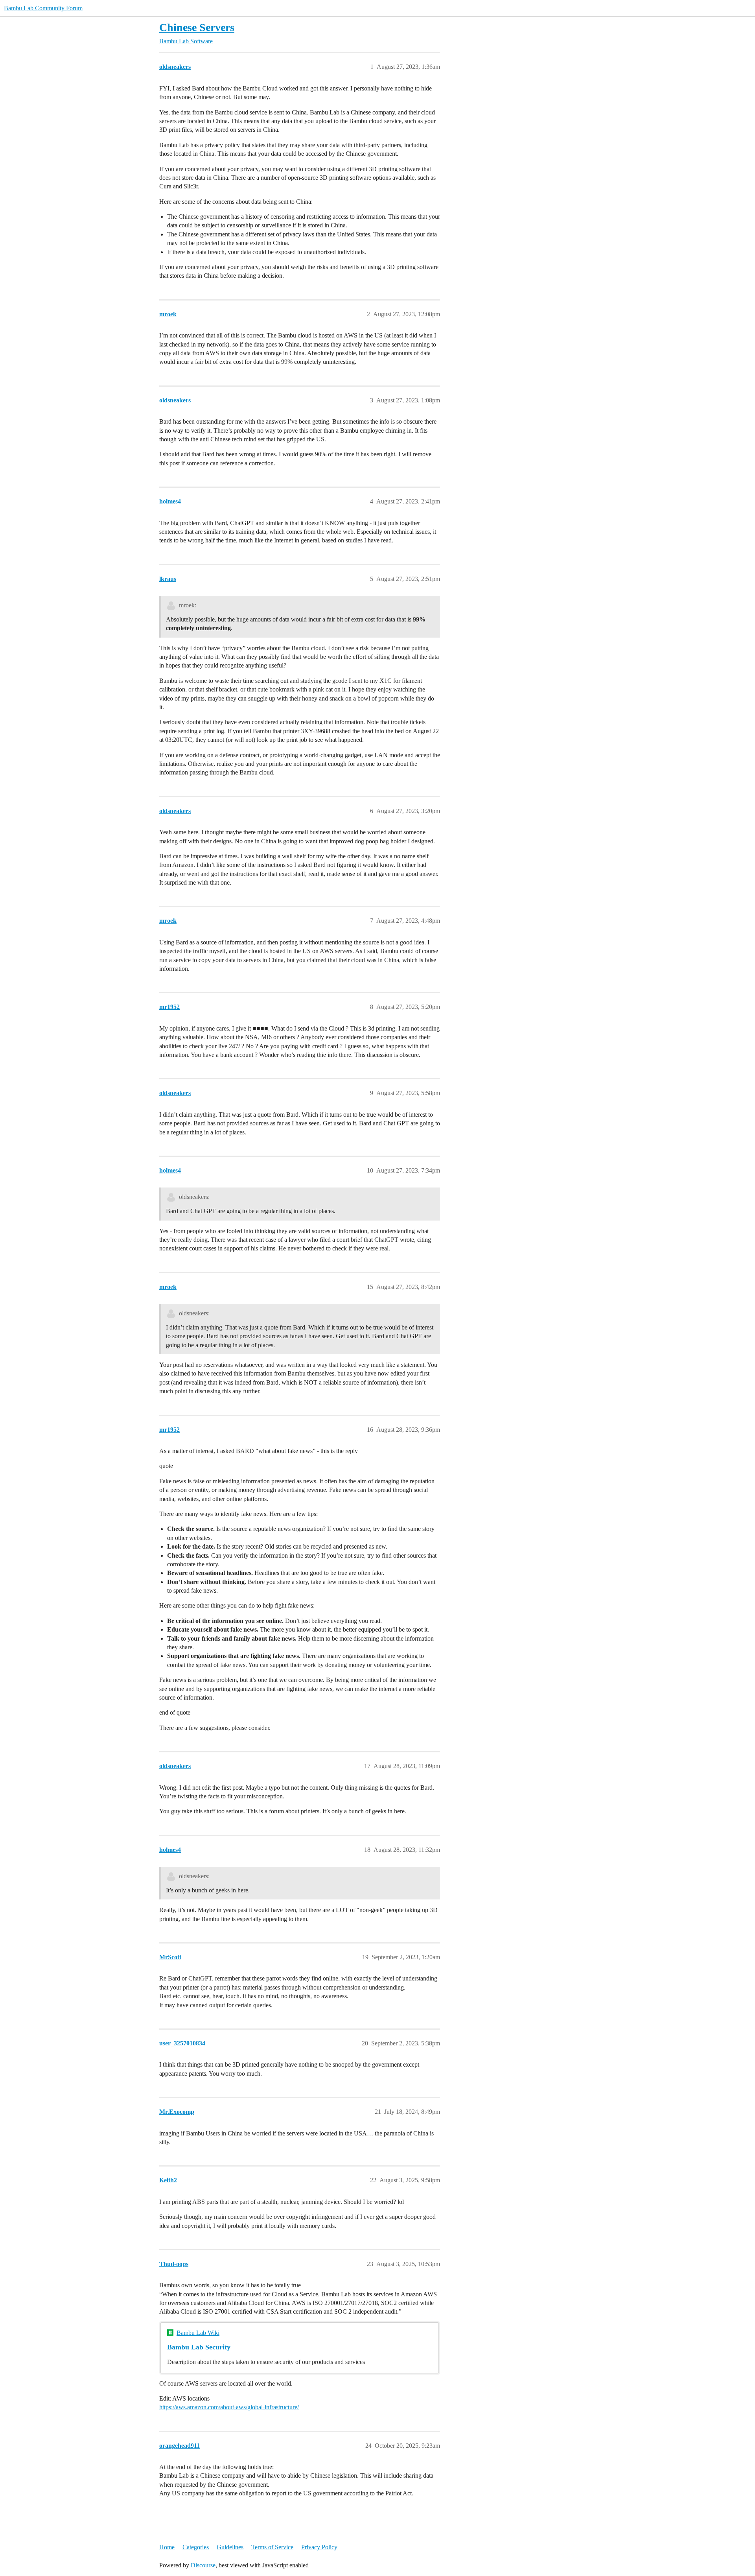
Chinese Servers (197, 27)
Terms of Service (272, 2547)
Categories (196, 2547)
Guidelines (230, 2547)
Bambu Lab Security (199, 2347)
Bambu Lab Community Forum (43, 8)
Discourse (203, 2565)
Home (167, 2547)
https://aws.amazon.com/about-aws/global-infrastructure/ (229, 2407)
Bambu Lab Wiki (198, 2333)
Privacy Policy (319, 2547)
